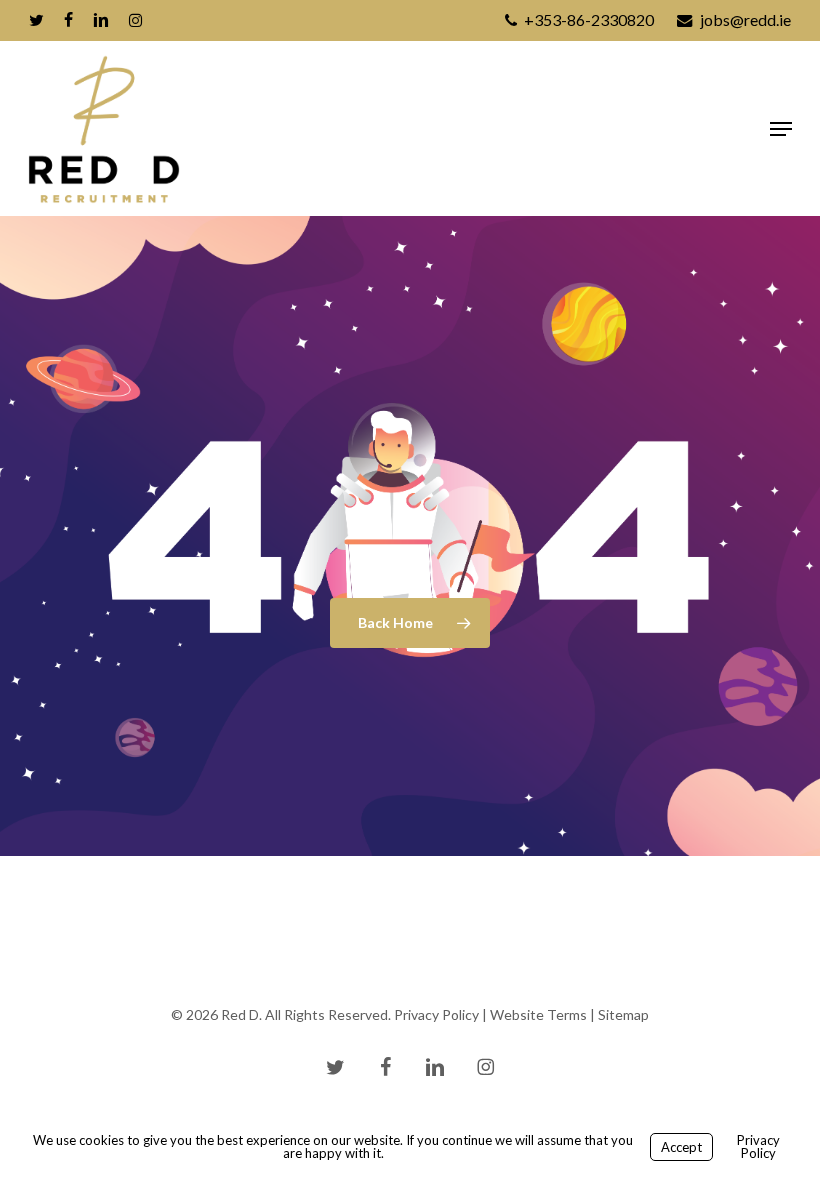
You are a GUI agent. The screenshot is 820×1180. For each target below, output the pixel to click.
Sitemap (623, 1014)
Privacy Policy (436, 1014)
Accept (681, 1147)
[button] (781, 129)
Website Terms (538, 1014)
